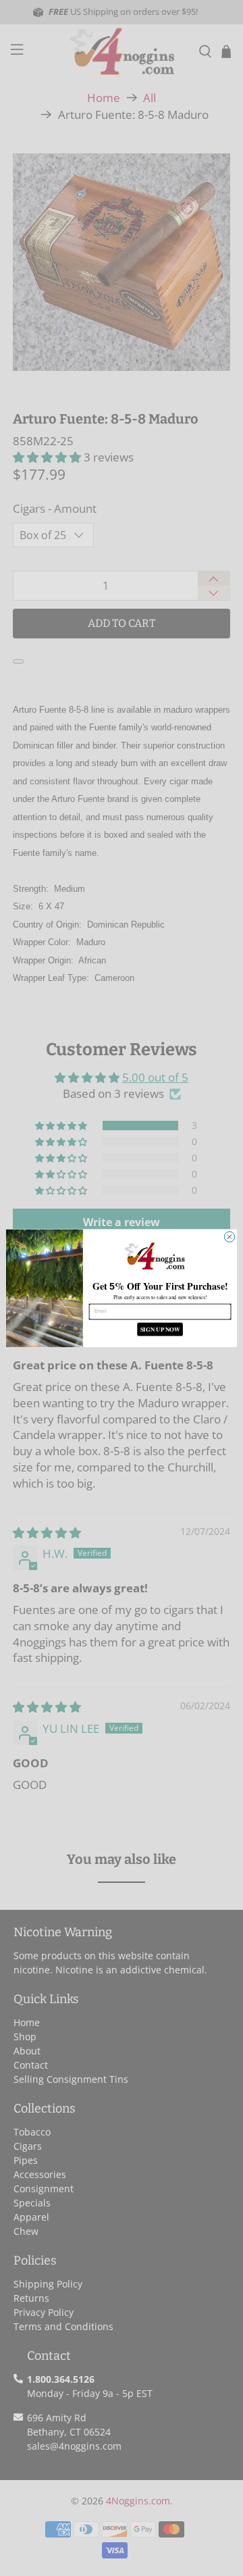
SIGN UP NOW (160, 1329)
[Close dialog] (229, 1237)
